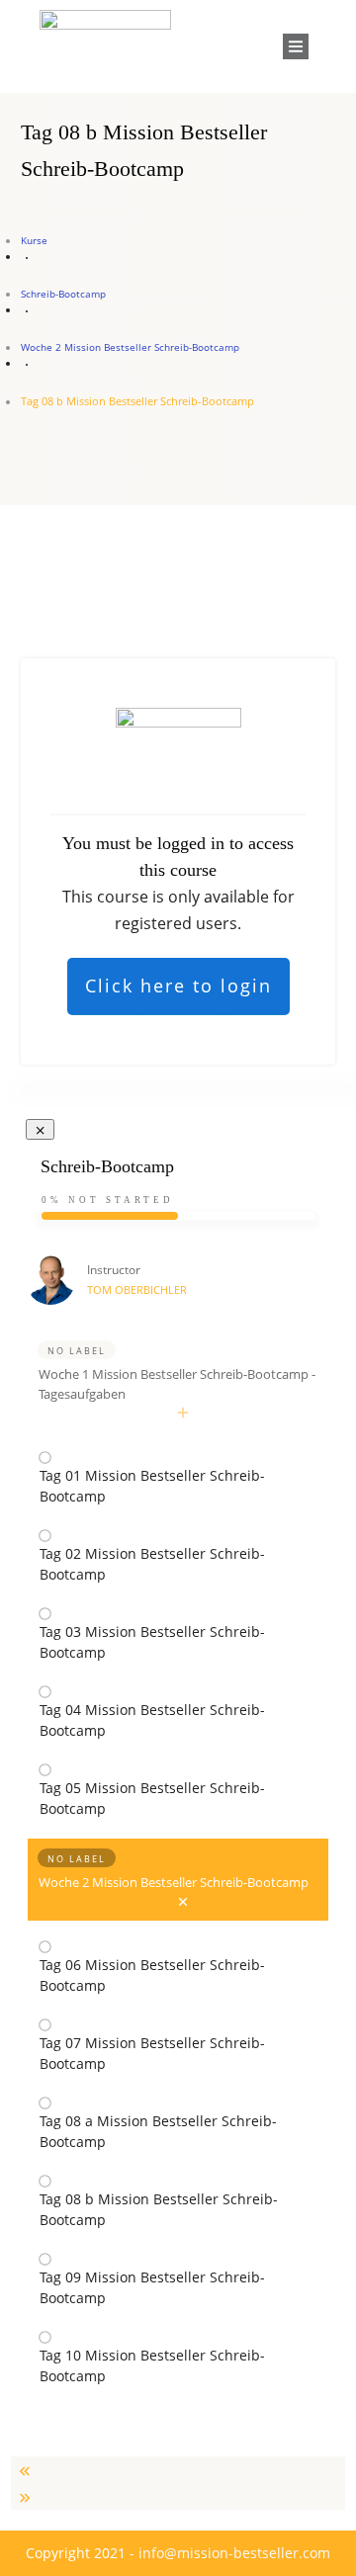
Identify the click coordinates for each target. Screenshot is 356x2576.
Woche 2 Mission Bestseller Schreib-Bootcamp (174, 1882)
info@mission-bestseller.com (234, 2553)
